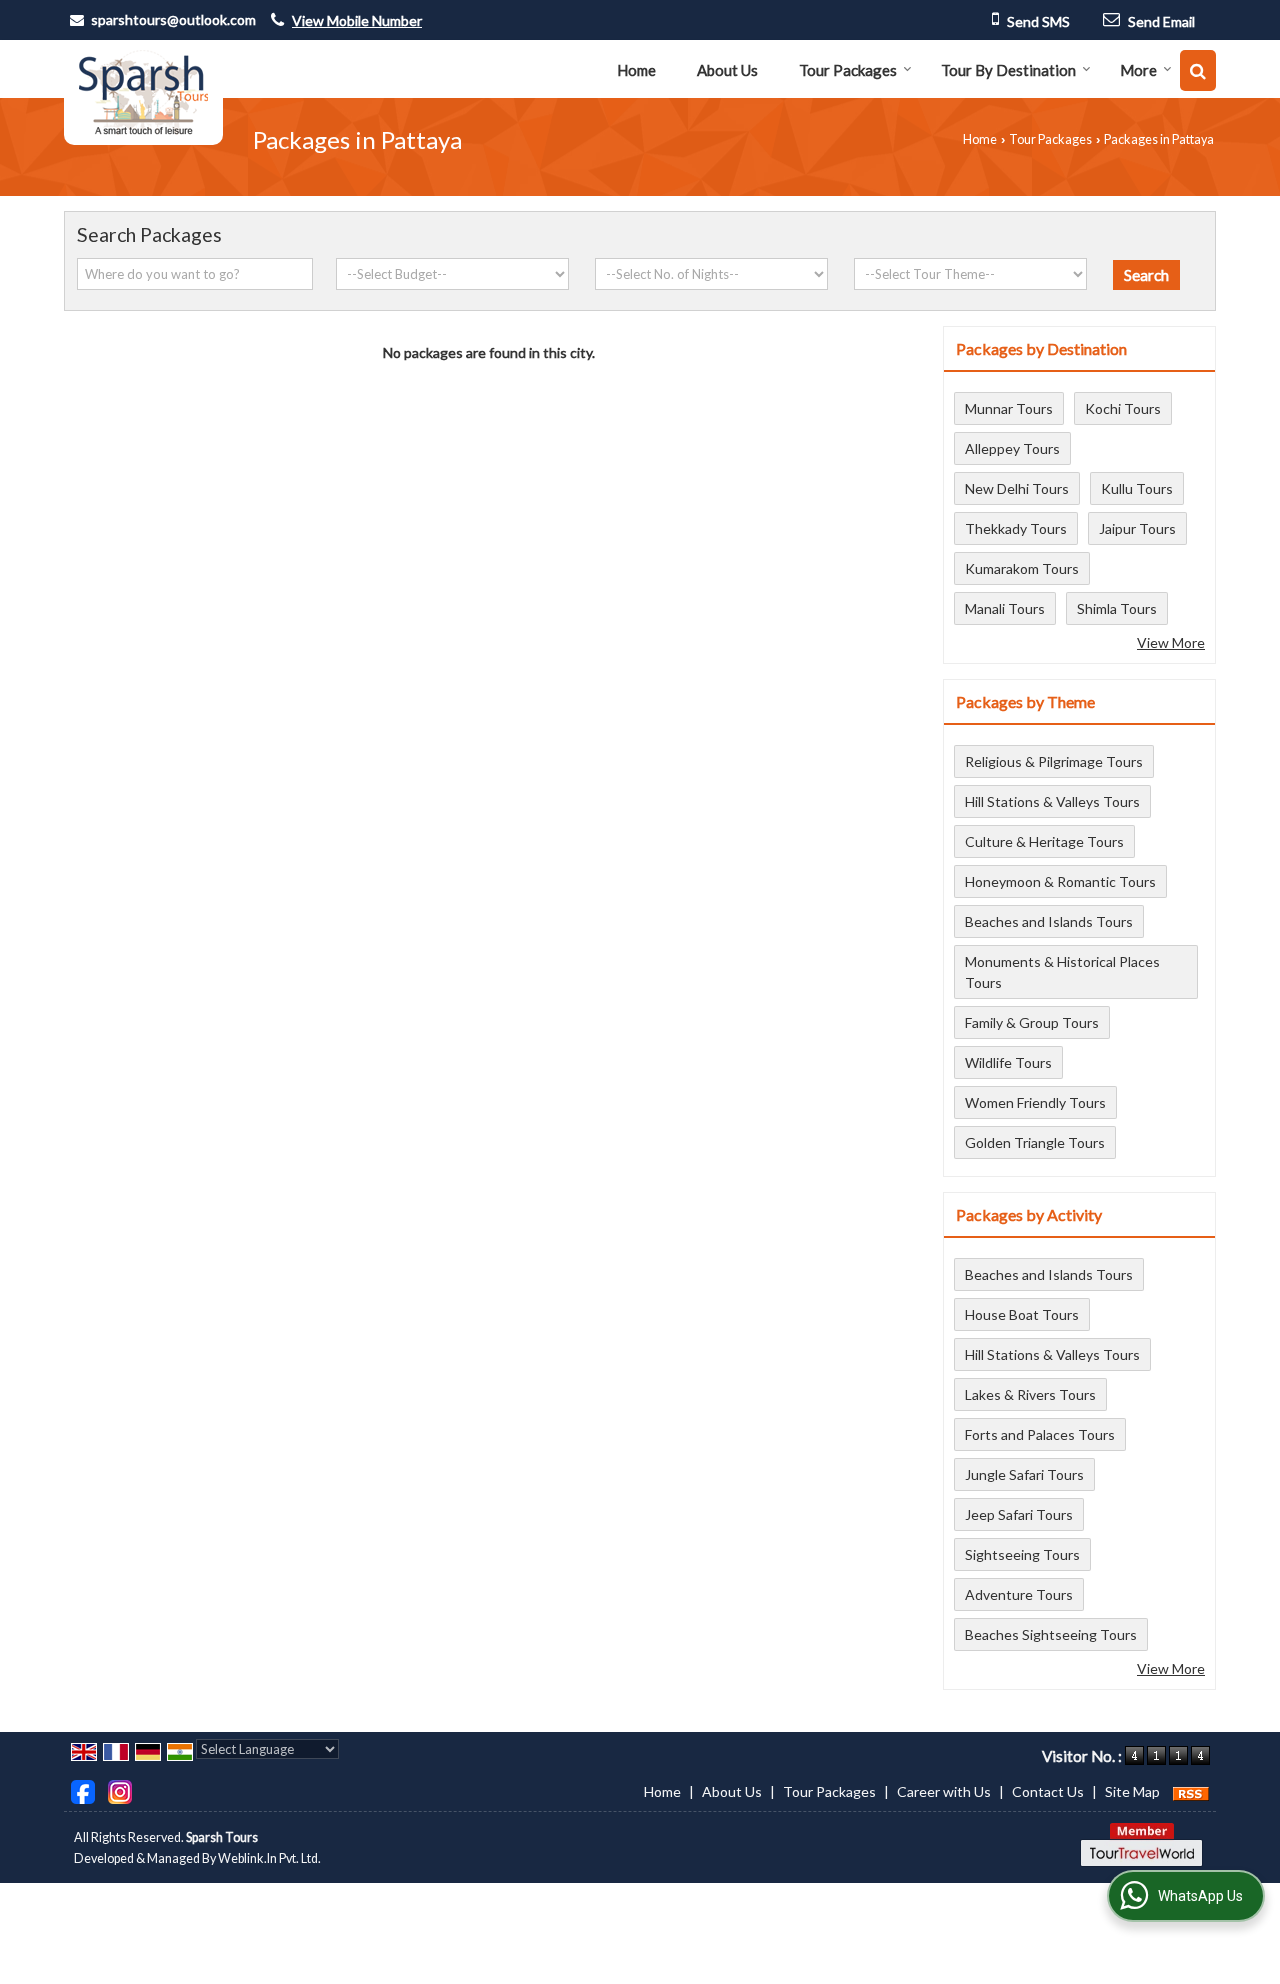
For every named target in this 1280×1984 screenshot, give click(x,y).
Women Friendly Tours (1035, 1102)
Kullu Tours (1137, 488)
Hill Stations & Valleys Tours (1052, 801)
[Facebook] (83, 1790)
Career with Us (944, 1791)
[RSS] (1191, 1791)
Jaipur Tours (1137, 528)
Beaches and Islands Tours (1049, 921)
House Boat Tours (1022, 1314)
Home (636, 70)
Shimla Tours (1117, 608)
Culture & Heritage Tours (1044, 841)
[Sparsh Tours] (143, 92)
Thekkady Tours (1016, 528)
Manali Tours (1005, 608)
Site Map (1132, 1791)
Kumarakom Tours (1022, 568)
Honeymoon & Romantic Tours (1060, 881)
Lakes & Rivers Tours (1030, 1394)
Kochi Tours (1123, 408)
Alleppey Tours (1012, 448)
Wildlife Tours (1008, 1062)
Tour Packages (848, 70)
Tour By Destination (1008, 70)
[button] (357, 20)
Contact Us (1048, 1791)
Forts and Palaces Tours (1040, 1434)
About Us (727, 70)
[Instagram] (120, 1790)
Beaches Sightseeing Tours (1051, 1634)
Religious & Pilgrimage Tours (1054, 761)
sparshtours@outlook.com (173, 19)
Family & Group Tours (1032, 1022)
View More (1171, 642)
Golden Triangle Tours (1035, 1142)
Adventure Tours (1019, 1594)
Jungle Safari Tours (1024, 1474)
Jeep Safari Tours (1019, 1514)
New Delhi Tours (1017, 488)
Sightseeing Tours (1022, 1554)
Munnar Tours (1009, 408)
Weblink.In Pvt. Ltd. (269, 1858)
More (1138, 70)
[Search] (1198, 70)
